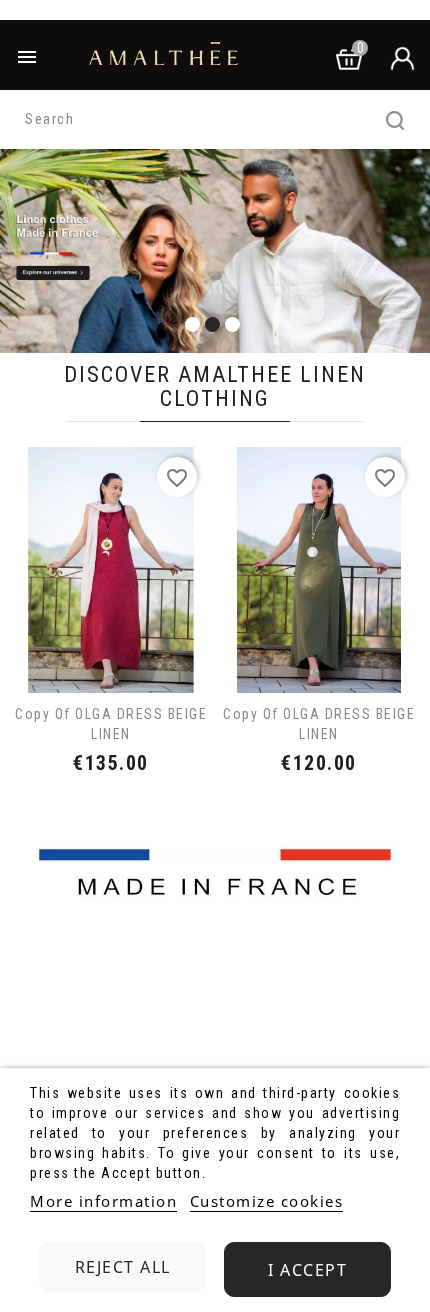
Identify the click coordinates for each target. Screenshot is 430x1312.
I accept (307, 1270)
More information (103, 1201)
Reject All (123, 1267)
